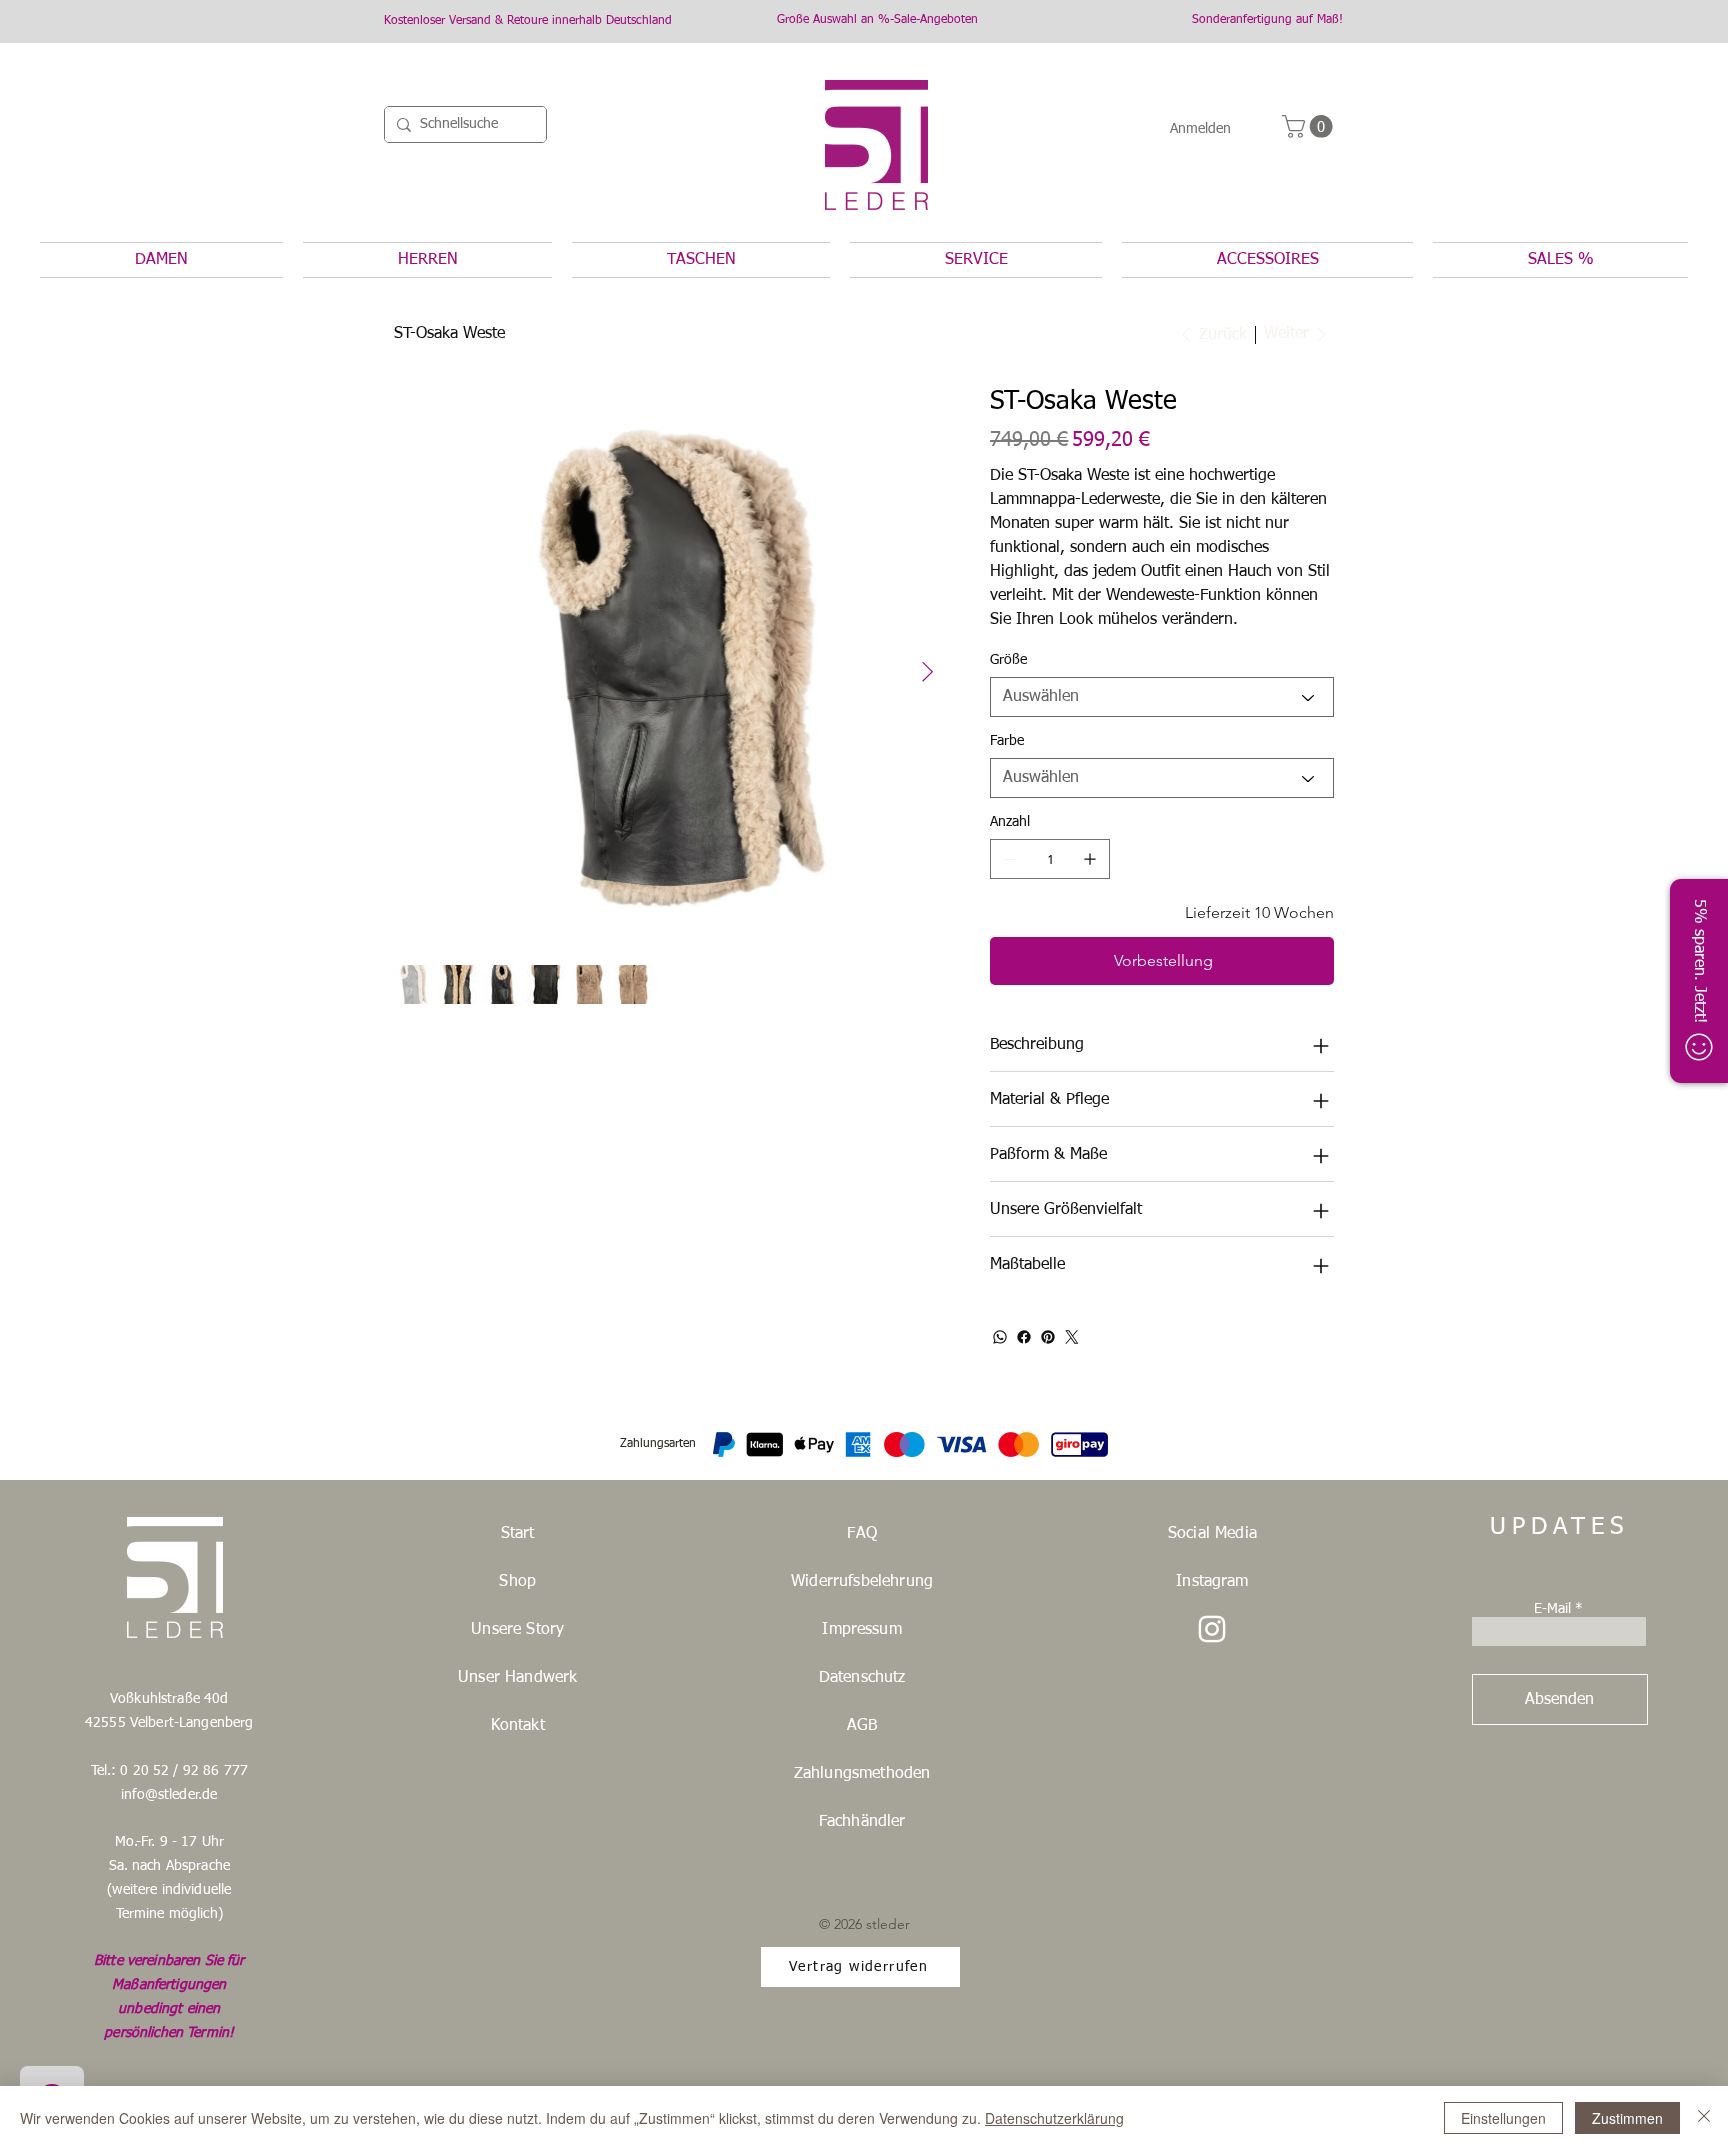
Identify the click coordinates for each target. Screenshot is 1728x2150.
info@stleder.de (169, 1795)
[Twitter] (1072, 1337)
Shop (517, 1582)
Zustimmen (1627, 2118)
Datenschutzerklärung (1054, 2118)
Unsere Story (517, 1630)
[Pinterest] (1048, 1337)
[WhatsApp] (1000, 1337)
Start (518, 1534)
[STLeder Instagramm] (1212, 1629)
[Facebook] (1024, 1337)
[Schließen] (1704, 2118)
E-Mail (1552, 1609)
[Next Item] (927, 673)
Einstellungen (1503, 2118)
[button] (1310, 126)
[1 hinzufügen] (1090, 859)
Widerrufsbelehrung (862, 1582)
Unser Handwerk (517, 1678)
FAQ (861, 1534)
